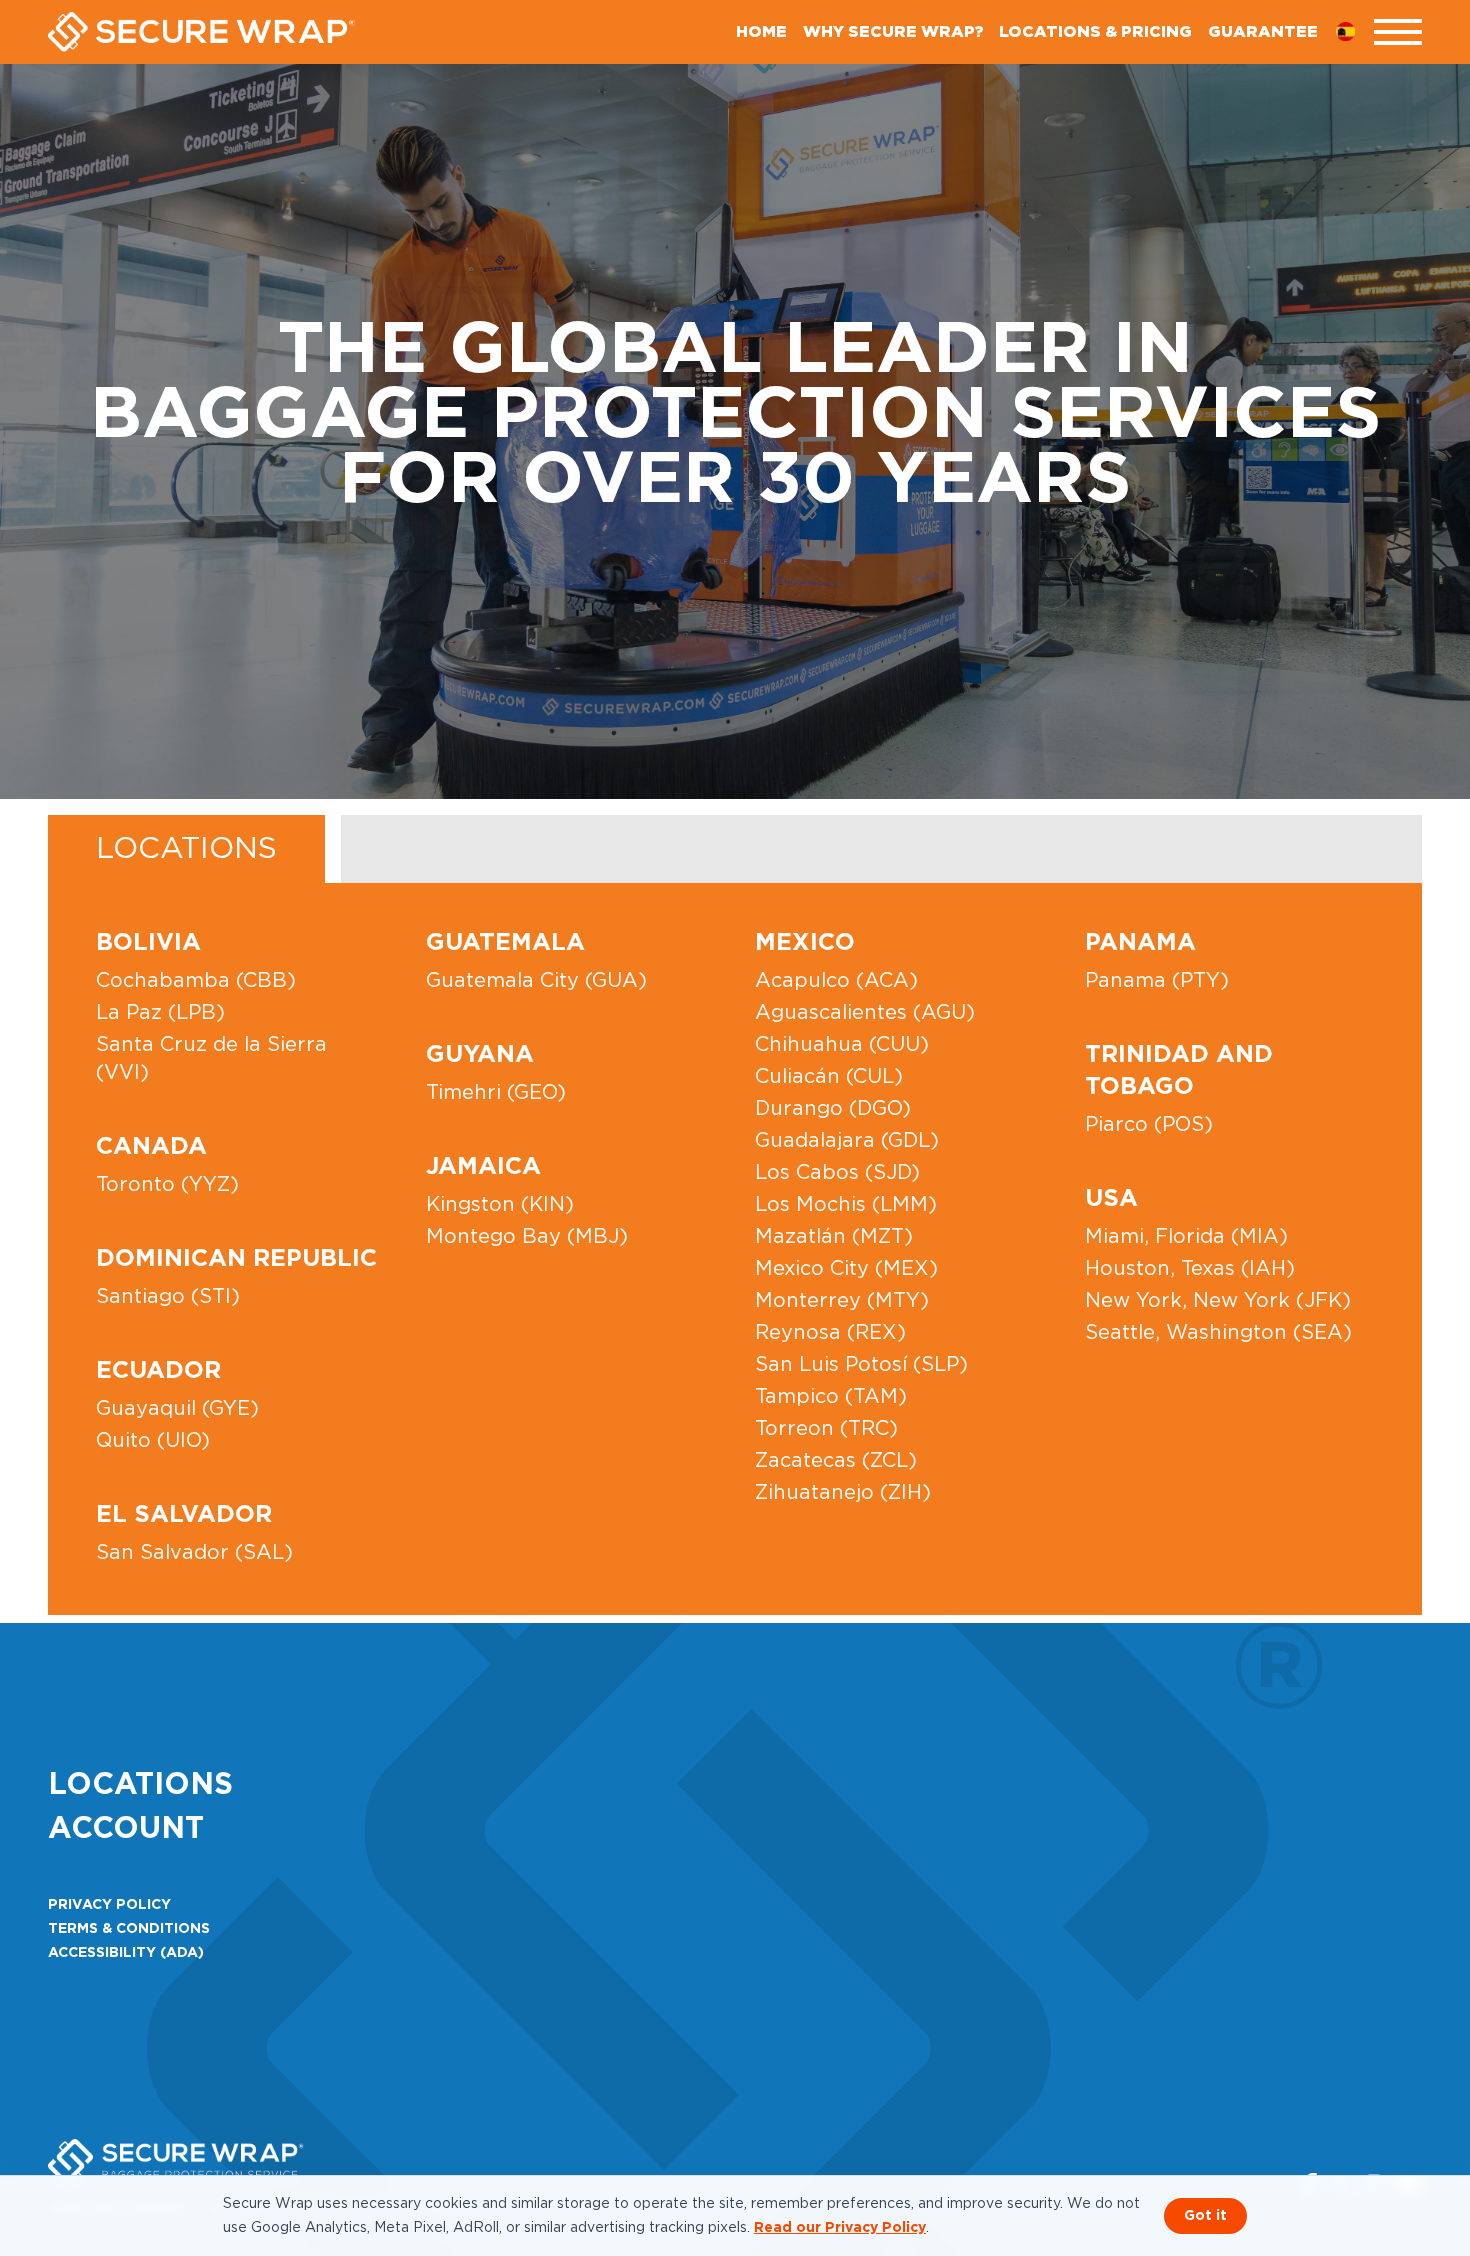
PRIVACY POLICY (109, 1905)
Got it (1205, 2216)
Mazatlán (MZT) (834, 1237)
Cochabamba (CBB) (196, 981)
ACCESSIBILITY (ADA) (126, 1953)
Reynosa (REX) (830, 1333)
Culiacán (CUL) (829, 1077)
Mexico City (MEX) (846, 1269)
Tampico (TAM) (831, 1397)
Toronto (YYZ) (167, 1185)
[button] (1398, 32)
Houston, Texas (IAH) (1190, 1269)
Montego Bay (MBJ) (527, 1237)
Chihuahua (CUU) (842, 1045)
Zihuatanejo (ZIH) (843, 1493)
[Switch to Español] (1354, 32)
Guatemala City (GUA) (536, 981)
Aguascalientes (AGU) (865, 1013)
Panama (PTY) (1157, 981)
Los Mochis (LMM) (846, 1205)
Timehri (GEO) (496, 1093)
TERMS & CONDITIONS (129, 1929)
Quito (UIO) (153, 1441)
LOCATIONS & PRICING (1095, 32)
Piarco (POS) (1149, 1125)
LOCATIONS (186, 849)
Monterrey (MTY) (842, 1301)
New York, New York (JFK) (1218, 1301)
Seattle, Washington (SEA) (1218, 1333)
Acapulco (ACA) (836, 981)
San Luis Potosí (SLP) (861, 1365)
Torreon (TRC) (826, 1429)
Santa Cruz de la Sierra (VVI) (211, 1059)
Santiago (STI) (168, 1297)
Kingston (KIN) (500, 1205)
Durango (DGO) (833, 1109)
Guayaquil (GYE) (177, 1409)
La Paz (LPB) (160, 1013)
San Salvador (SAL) (194, 1553)
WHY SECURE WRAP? (893, 32)
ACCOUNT (126, 1829)
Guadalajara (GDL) (847, 1141)
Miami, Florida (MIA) (1186, 1237)
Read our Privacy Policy (840, 2228)
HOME (761, 32)
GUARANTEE (1263, 32)
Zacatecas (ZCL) (836, 1461)
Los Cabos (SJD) (837, 1173)
